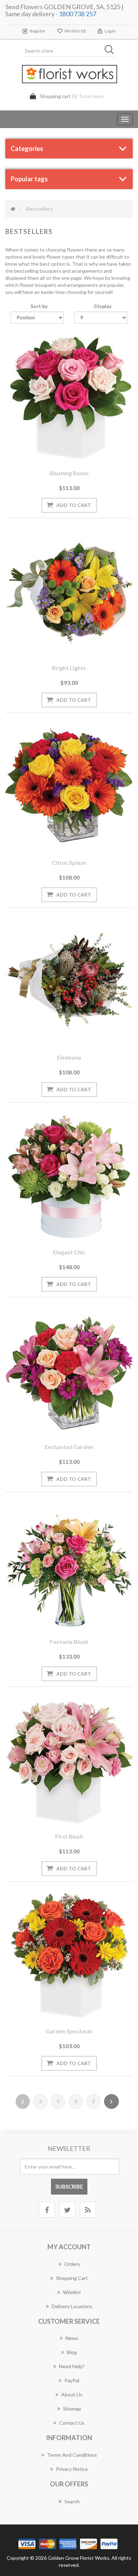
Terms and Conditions (72, 2455)
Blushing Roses (69, 473)
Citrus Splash (69, 862)
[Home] (13, 209)
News (72, 2338)
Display (103, 306)
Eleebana (69, 1057)
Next (111, 2101)
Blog (72, 2352)
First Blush (69, 1836)
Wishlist (72, 2292)
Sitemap (72, 2409)
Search (72, 2501)
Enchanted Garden (69, 1447)
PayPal (72, 2380)
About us (72, 2394)
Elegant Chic (69, 1252)
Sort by (39, 306)
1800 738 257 (77, 14)
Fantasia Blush (69, 1642)
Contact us (72, 2423)
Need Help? (72, 2366)
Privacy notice (72, 2469)
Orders (72, 2264)
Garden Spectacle (69, 2031)
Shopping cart (72, 2278)
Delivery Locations (72, 2306)
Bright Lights (69, 668)
